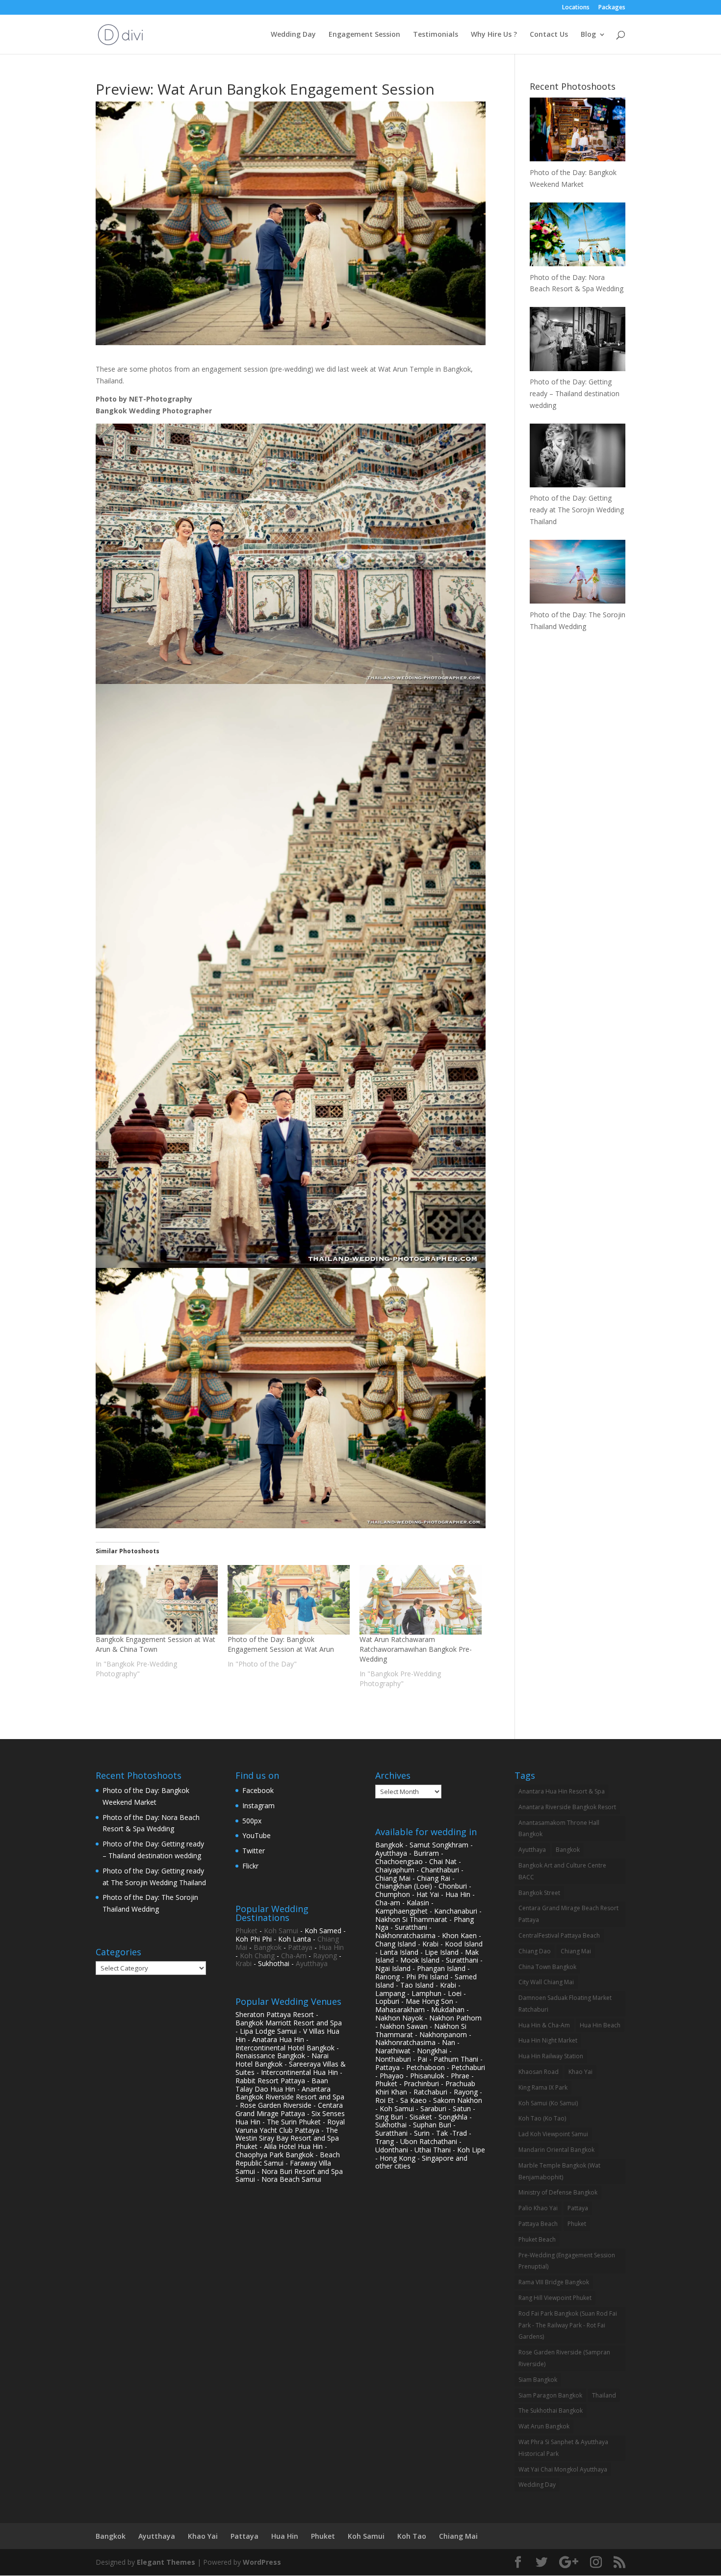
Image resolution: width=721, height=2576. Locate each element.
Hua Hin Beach (600, 2025)
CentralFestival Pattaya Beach (559, 1935)
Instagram (258, 1806)
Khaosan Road (539, 2072)
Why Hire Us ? (494, 35)
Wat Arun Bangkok (544, 2426)
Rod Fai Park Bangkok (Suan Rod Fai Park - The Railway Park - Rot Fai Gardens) (568, 2325)
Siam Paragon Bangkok (550, 2395)
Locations (576, 8)
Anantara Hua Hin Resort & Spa (562, 1791)
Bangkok (268, 1947)
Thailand (604, 2395)
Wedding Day (293, 35)
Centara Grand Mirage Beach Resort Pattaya (568, 1914)
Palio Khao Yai (538, 2208)
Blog (588, 35)
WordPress (262, 2562)
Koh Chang (257, 1956)
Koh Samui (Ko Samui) (548, 2103)
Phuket (246, 1931)
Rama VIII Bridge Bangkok (554, 2282)
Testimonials (436, 35)
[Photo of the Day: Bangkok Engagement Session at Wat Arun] (289, 1600)
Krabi (244, 1963)
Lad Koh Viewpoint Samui (553, 2134)
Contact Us (549, 35)
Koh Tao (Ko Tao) (542, 2118)
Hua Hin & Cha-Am (544, 2025)
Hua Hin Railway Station (551, 2056)
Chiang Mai (576, 1951)
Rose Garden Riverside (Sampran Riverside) (564, 2358)
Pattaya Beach (538, 2224)
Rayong (325, 1956)
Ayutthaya (312, 1963)
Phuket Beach (537, 2239)
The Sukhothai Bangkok (551, 2411)
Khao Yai (580, 2072)
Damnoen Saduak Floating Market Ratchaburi (565, 2004)
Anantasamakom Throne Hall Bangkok (559, 1829)
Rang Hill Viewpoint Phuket (555, 2298)
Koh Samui (281, 1931)
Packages (612, 8)
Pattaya (300, 1947)
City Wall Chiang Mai (546, 1982)
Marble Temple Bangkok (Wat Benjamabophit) (559, 2171)
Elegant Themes (166, 2562)
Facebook (258, 1790)
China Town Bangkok (547, 1967)
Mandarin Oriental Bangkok (556, 2150)
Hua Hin (331, 1947)
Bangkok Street (539, 1893)
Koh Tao (412, 2536)
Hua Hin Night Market (548, 2040)
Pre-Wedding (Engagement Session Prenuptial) (567, 2261)
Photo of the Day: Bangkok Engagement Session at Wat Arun (281, 1644)
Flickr (250, 1866)
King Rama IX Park (543, 2087)
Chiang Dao (535, 1951)
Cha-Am (294, 1956)
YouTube (257, 1835)
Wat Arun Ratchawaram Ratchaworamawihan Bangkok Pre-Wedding (416, 1649)
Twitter (254, 1851)
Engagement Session (364, 35)
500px (252, 1821)
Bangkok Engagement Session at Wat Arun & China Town (155, 1644)
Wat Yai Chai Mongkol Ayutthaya (563, 2469)
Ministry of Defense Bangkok (558, 2192)
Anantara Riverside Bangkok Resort (567, 1807)
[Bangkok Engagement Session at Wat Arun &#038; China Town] (157, 1600)
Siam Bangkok (538, 2380)
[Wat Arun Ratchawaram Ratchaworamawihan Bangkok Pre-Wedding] (421, 1600)
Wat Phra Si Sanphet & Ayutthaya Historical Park (563, 2448)
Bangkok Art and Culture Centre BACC (562, 1871)
